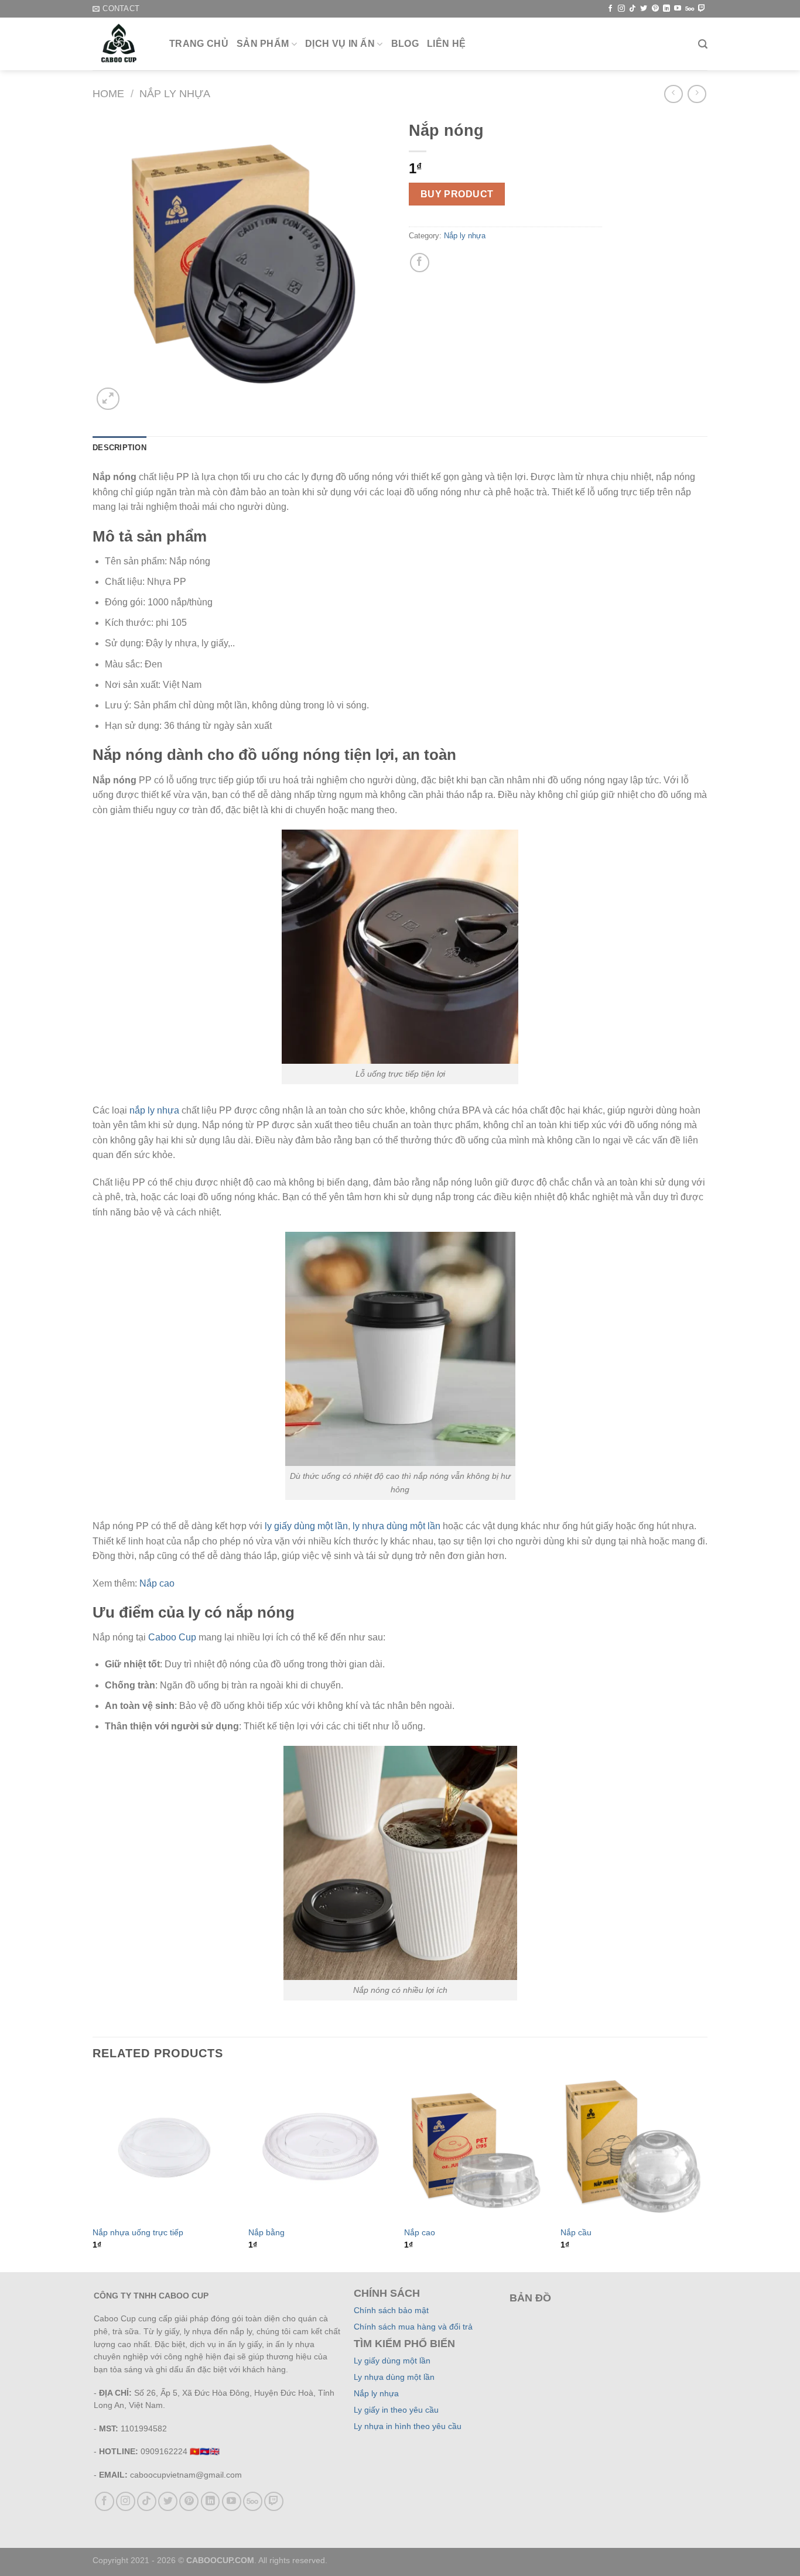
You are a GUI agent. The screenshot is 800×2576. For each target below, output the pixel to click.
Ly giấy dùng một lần (392, 2361)
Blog (405, 44)
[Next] (704, 2172)
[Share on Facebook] (420, 263)
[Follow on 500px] (690, 9)
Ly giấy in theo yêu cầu (396, 2410)
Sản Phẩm (263, 44)
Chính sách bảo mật (391, 2310)
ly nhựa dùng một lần (396, 1526)
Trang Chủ (199, 44)
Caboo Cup (172, 1637)
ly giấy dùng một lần (306, 1526)
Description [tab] (119, 448)
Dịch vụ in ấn (340, 44)
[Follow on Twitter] (644, 9)
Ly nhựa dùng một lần (394, 2377)
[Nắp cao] (476, 2147)
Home (108, 93)
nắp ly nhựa (154, 1110)
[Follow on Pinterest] (655, 9)
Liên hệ (446, 44)
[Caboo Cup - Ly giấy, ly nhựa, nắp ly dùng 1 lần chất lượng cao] (122, 44)
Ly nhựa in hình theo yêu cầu (408, 2426)
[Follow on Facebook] (610, 9)
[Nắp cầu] (633, 2147)
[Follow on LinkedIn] (666, 9)
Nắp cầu (576, 2232)
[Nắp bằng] (321, 2147)
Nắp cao (157, 1583)
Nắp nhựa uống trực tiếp (138, 2232)
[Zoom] (108, 399)
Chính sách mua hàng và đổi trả (413, 2327)
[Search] (703, 44)
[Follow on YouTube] (678, 9)
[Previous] (93, 2172)
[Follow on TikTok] (633, 9)
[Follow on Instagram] (621, 9)
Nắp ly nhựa (175, 93)
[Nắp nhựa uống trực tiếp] (165, 2147)
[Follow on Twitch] (702, 9)
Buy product (457, 194)
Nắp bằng (266, 2232)
